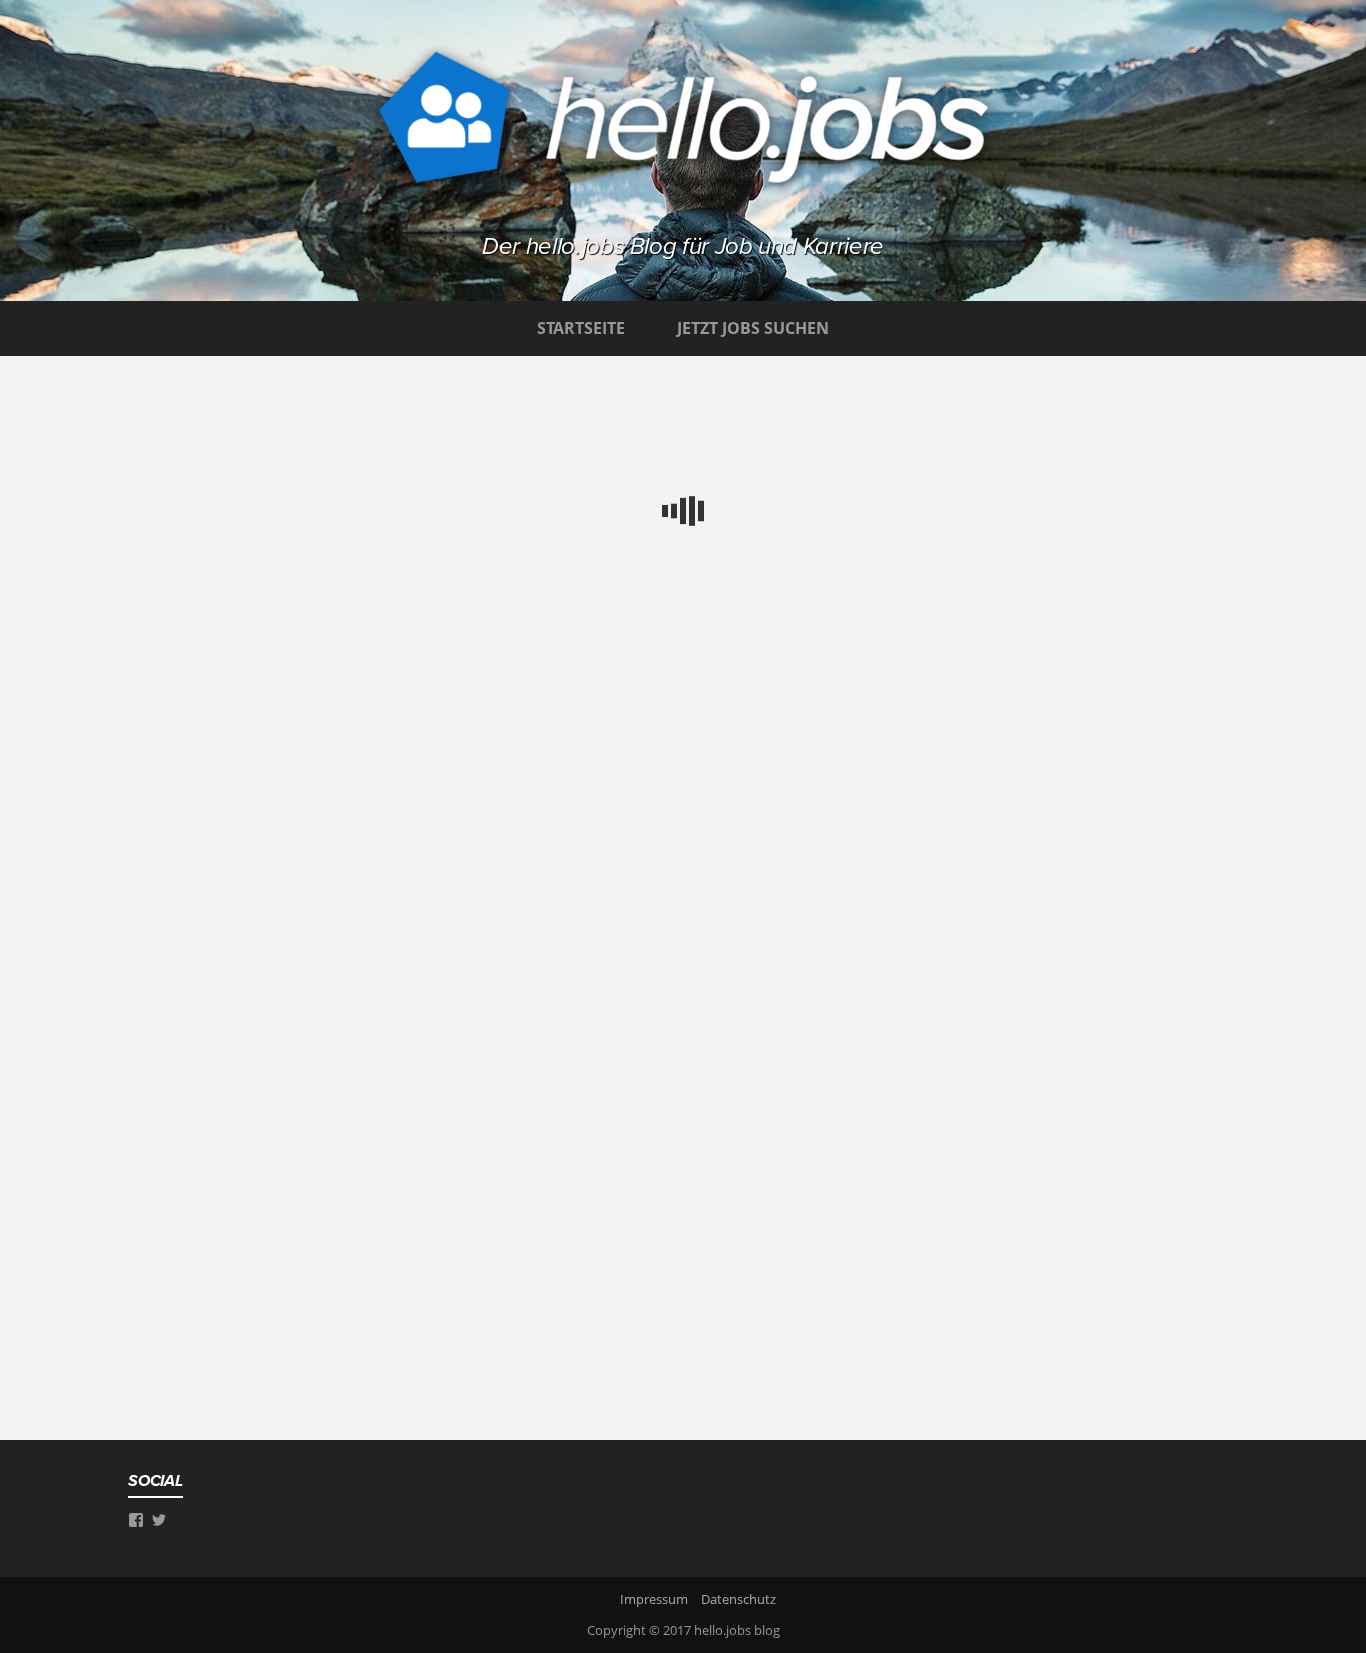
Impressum (654, 1599)
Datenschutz (738, 1599)
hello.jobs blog (737, 1630)
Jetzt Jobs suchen (753, 328)
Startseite (581, 328)
